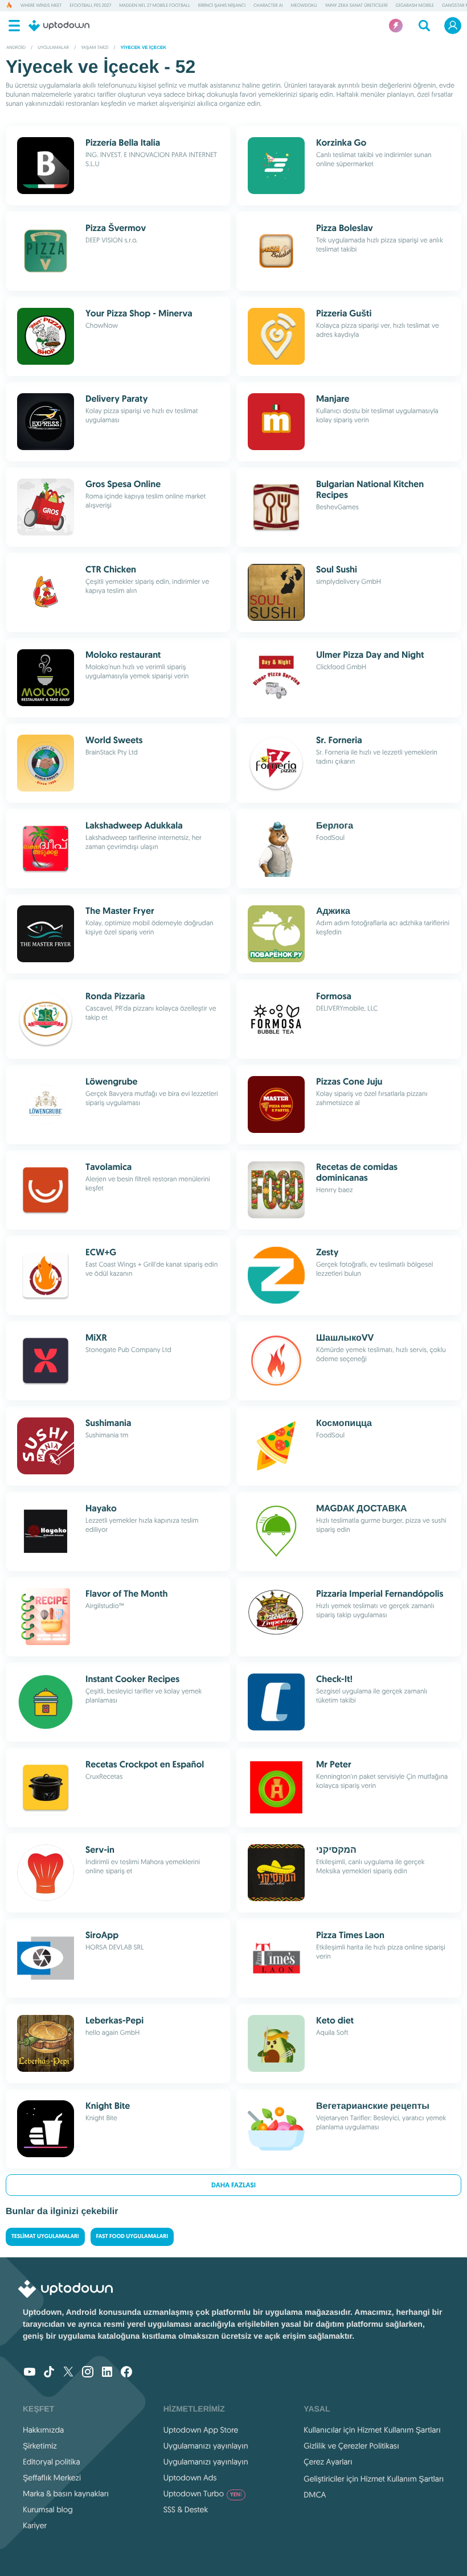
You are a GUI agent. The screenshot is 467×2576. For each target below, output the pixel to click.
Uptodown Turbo (203, 2493)
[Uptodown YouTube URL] (30, 2373)
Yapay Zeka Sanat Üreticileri (357, 6)
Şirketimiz (40, 2446)
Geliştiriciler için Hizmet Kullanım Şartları (374, 2479)
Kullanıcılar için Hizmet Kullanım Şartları (372, 2430)
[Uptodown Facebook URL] (126, 2373)
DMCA (315, 2495)
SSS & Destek (186, 2509)
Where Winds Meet (41, 6)
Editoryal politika (52, 2462)
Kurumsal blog (48, 2509)
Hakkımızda (43, 2430)
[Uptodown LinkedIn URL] (107, 2373)
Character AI (268, 6)
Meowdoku (304, 6)
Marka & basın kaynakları (66, 2493)
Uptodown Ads (190, 2478)
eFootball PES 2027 (90, 6)
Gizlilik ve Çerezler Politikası (351, 2446)
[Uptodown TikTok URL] (49, 2373)
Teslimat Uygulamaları (45, 2237)
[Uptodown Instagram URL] (88, 2373)
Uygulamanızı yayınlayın (206, 2446)
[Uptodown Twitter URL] (68, 2373)
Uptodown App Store (201, 2430)
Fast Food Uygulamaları (132, 2237)
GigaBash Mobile (415, 6)
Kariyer (35, 2525)
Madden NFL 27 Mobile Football (154, 6)
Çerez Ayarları (328, 2462)
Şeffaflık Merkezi (52, 2478)
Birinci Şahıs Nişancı (222, 6)
